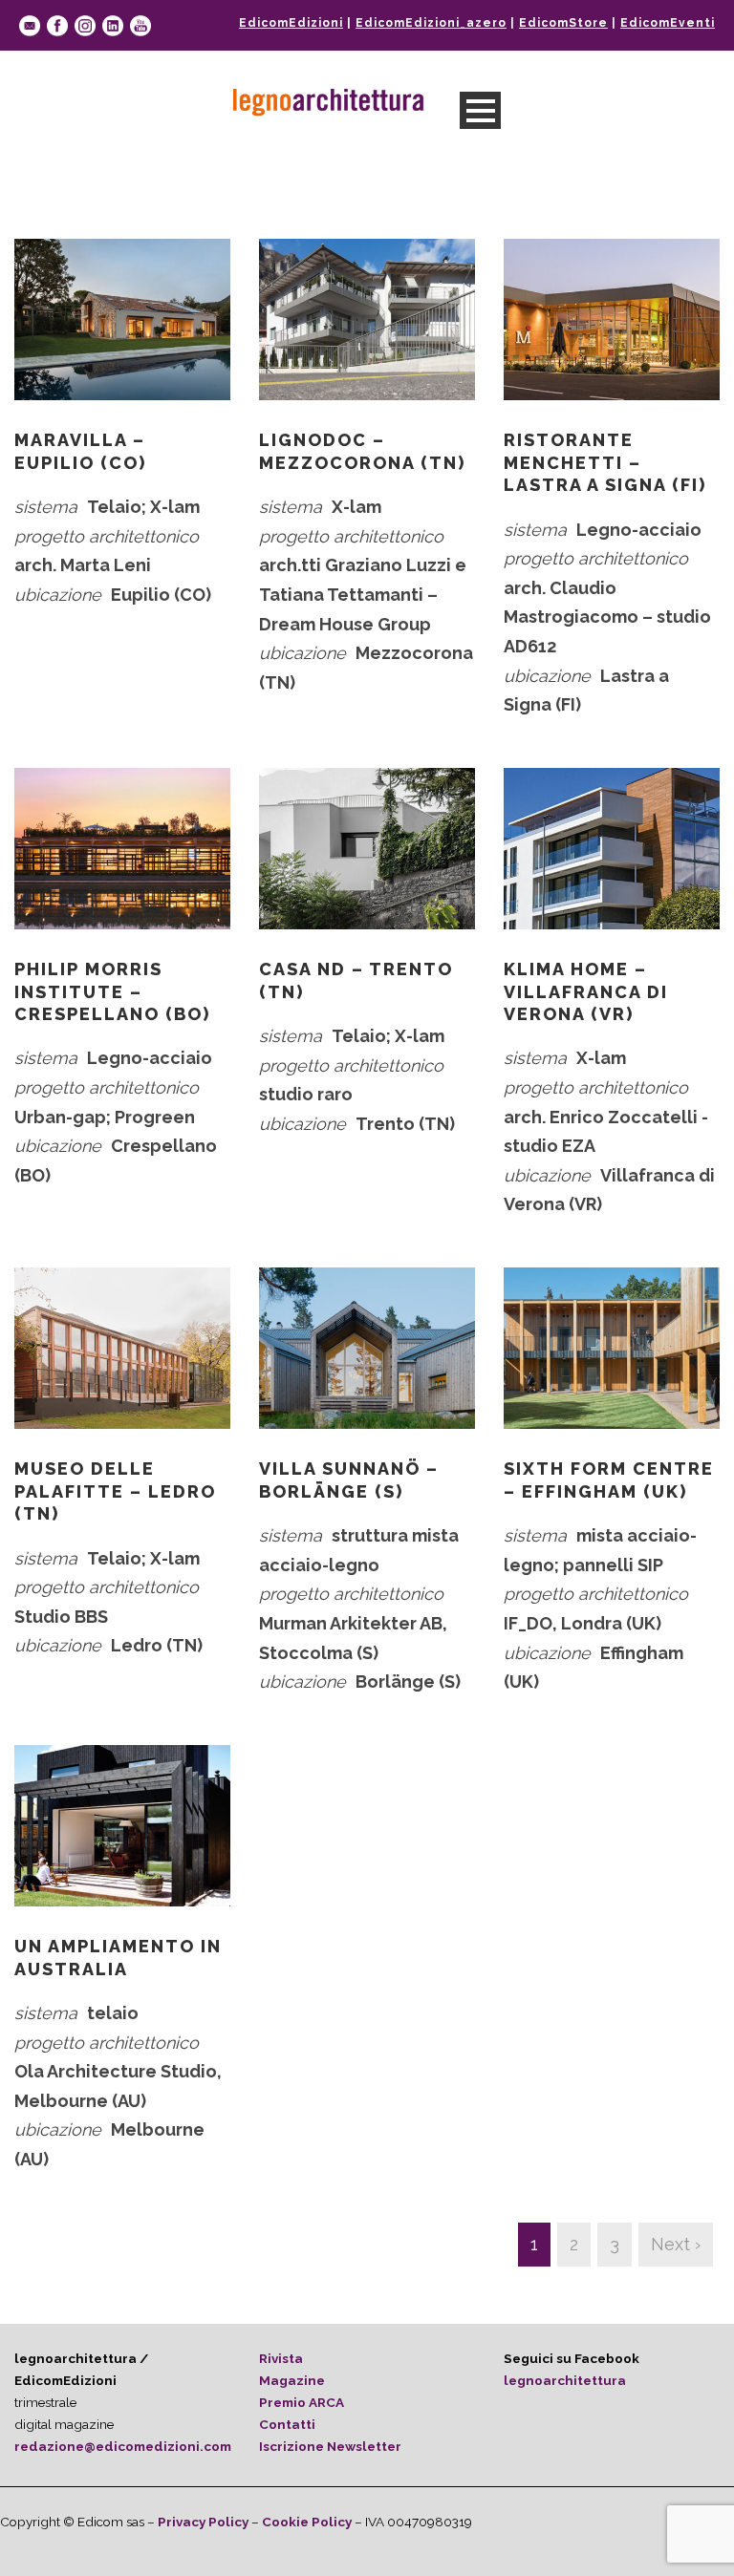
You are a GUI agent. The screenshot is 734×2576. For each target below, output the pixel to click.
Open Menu (480, 110)
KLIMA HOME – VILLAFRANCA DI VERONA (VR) (586, 991)
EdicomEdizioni (291, 23)
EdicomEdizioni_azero (431, 23)
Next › (676, 2244)
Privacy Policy (203, 2522)
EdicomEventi (668, 23)
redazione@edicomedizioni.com (123, 2446)
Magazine (292, 2380)
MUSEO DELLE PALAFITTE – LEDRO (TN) (115, 1491)
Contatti (287, 2424)
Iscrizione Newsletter (330, 2446)
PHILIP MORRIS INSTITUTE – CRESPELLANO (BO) (112, 991)
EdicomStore (563, 23)
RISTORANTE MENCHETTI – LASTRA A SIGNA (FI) (605, 462)
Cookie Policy (307, 2522)
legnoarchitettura (565, 2380)
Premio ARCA (302, 2402)
